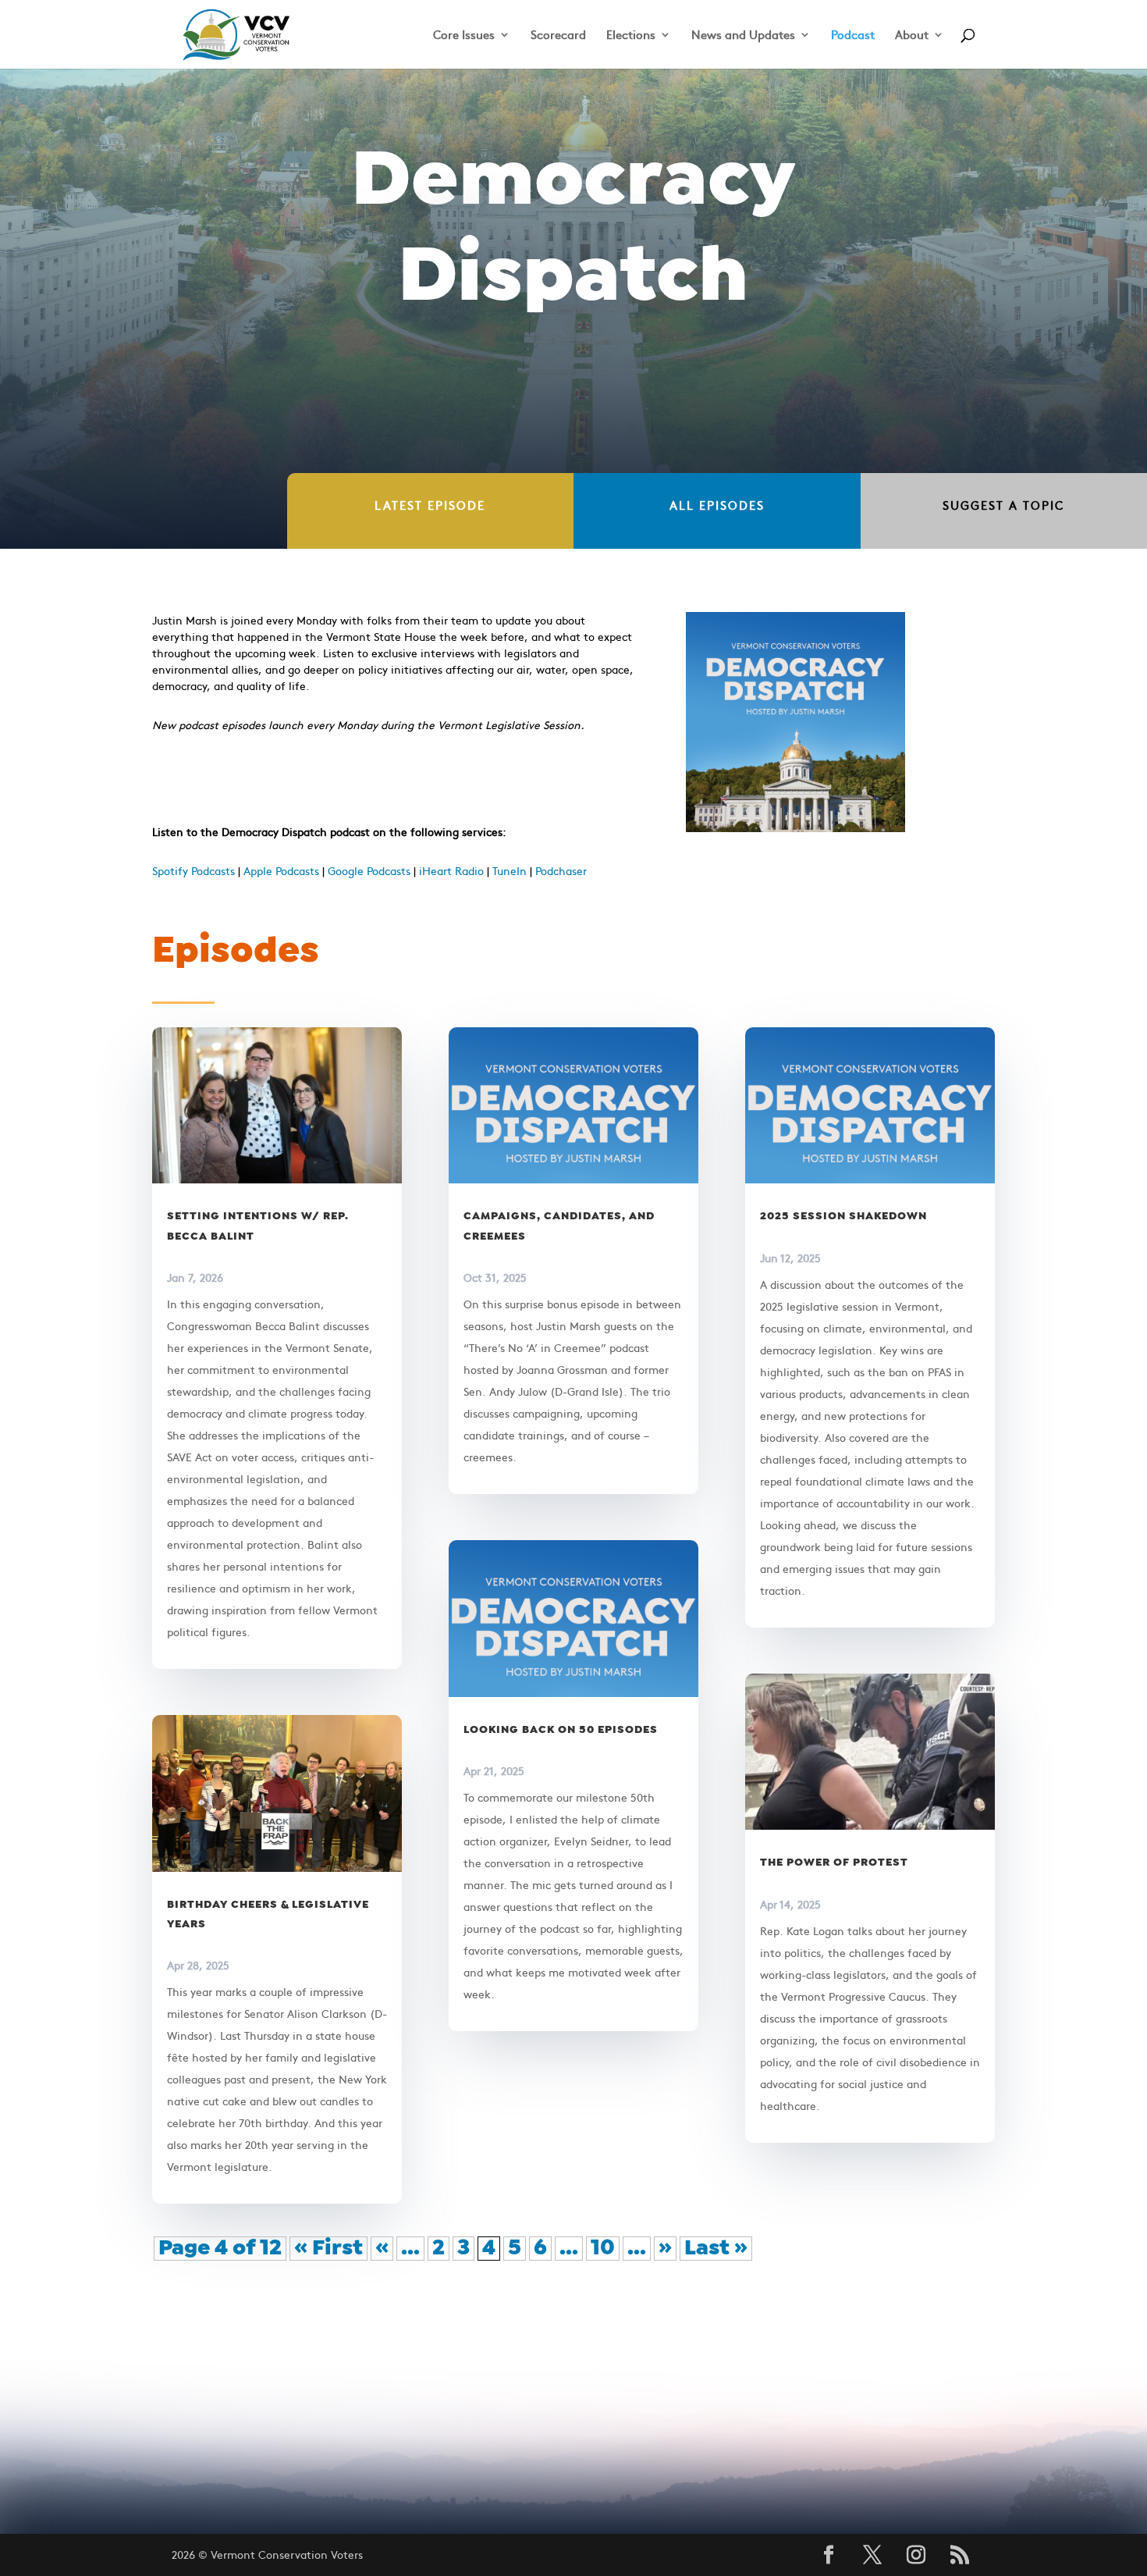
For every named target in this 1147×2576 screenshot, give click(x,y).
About (912, 36)
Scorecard (558, 36)
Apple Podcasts (281, 870)
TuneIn (510, 870)
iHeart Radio (451, 870)
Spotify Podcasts (194, 870)
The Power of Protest (834, 1863)
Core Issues (464, 36)
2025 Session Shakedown (843, 1216)
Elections (631, 36)
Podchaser (561, 870)
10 (603, 2249)
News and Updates (743, 36)
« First (328, 2249)
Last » (716, 2249)
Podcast (853, 36)
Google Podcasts (369, 870)
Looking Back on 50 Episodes (561, 1730)
